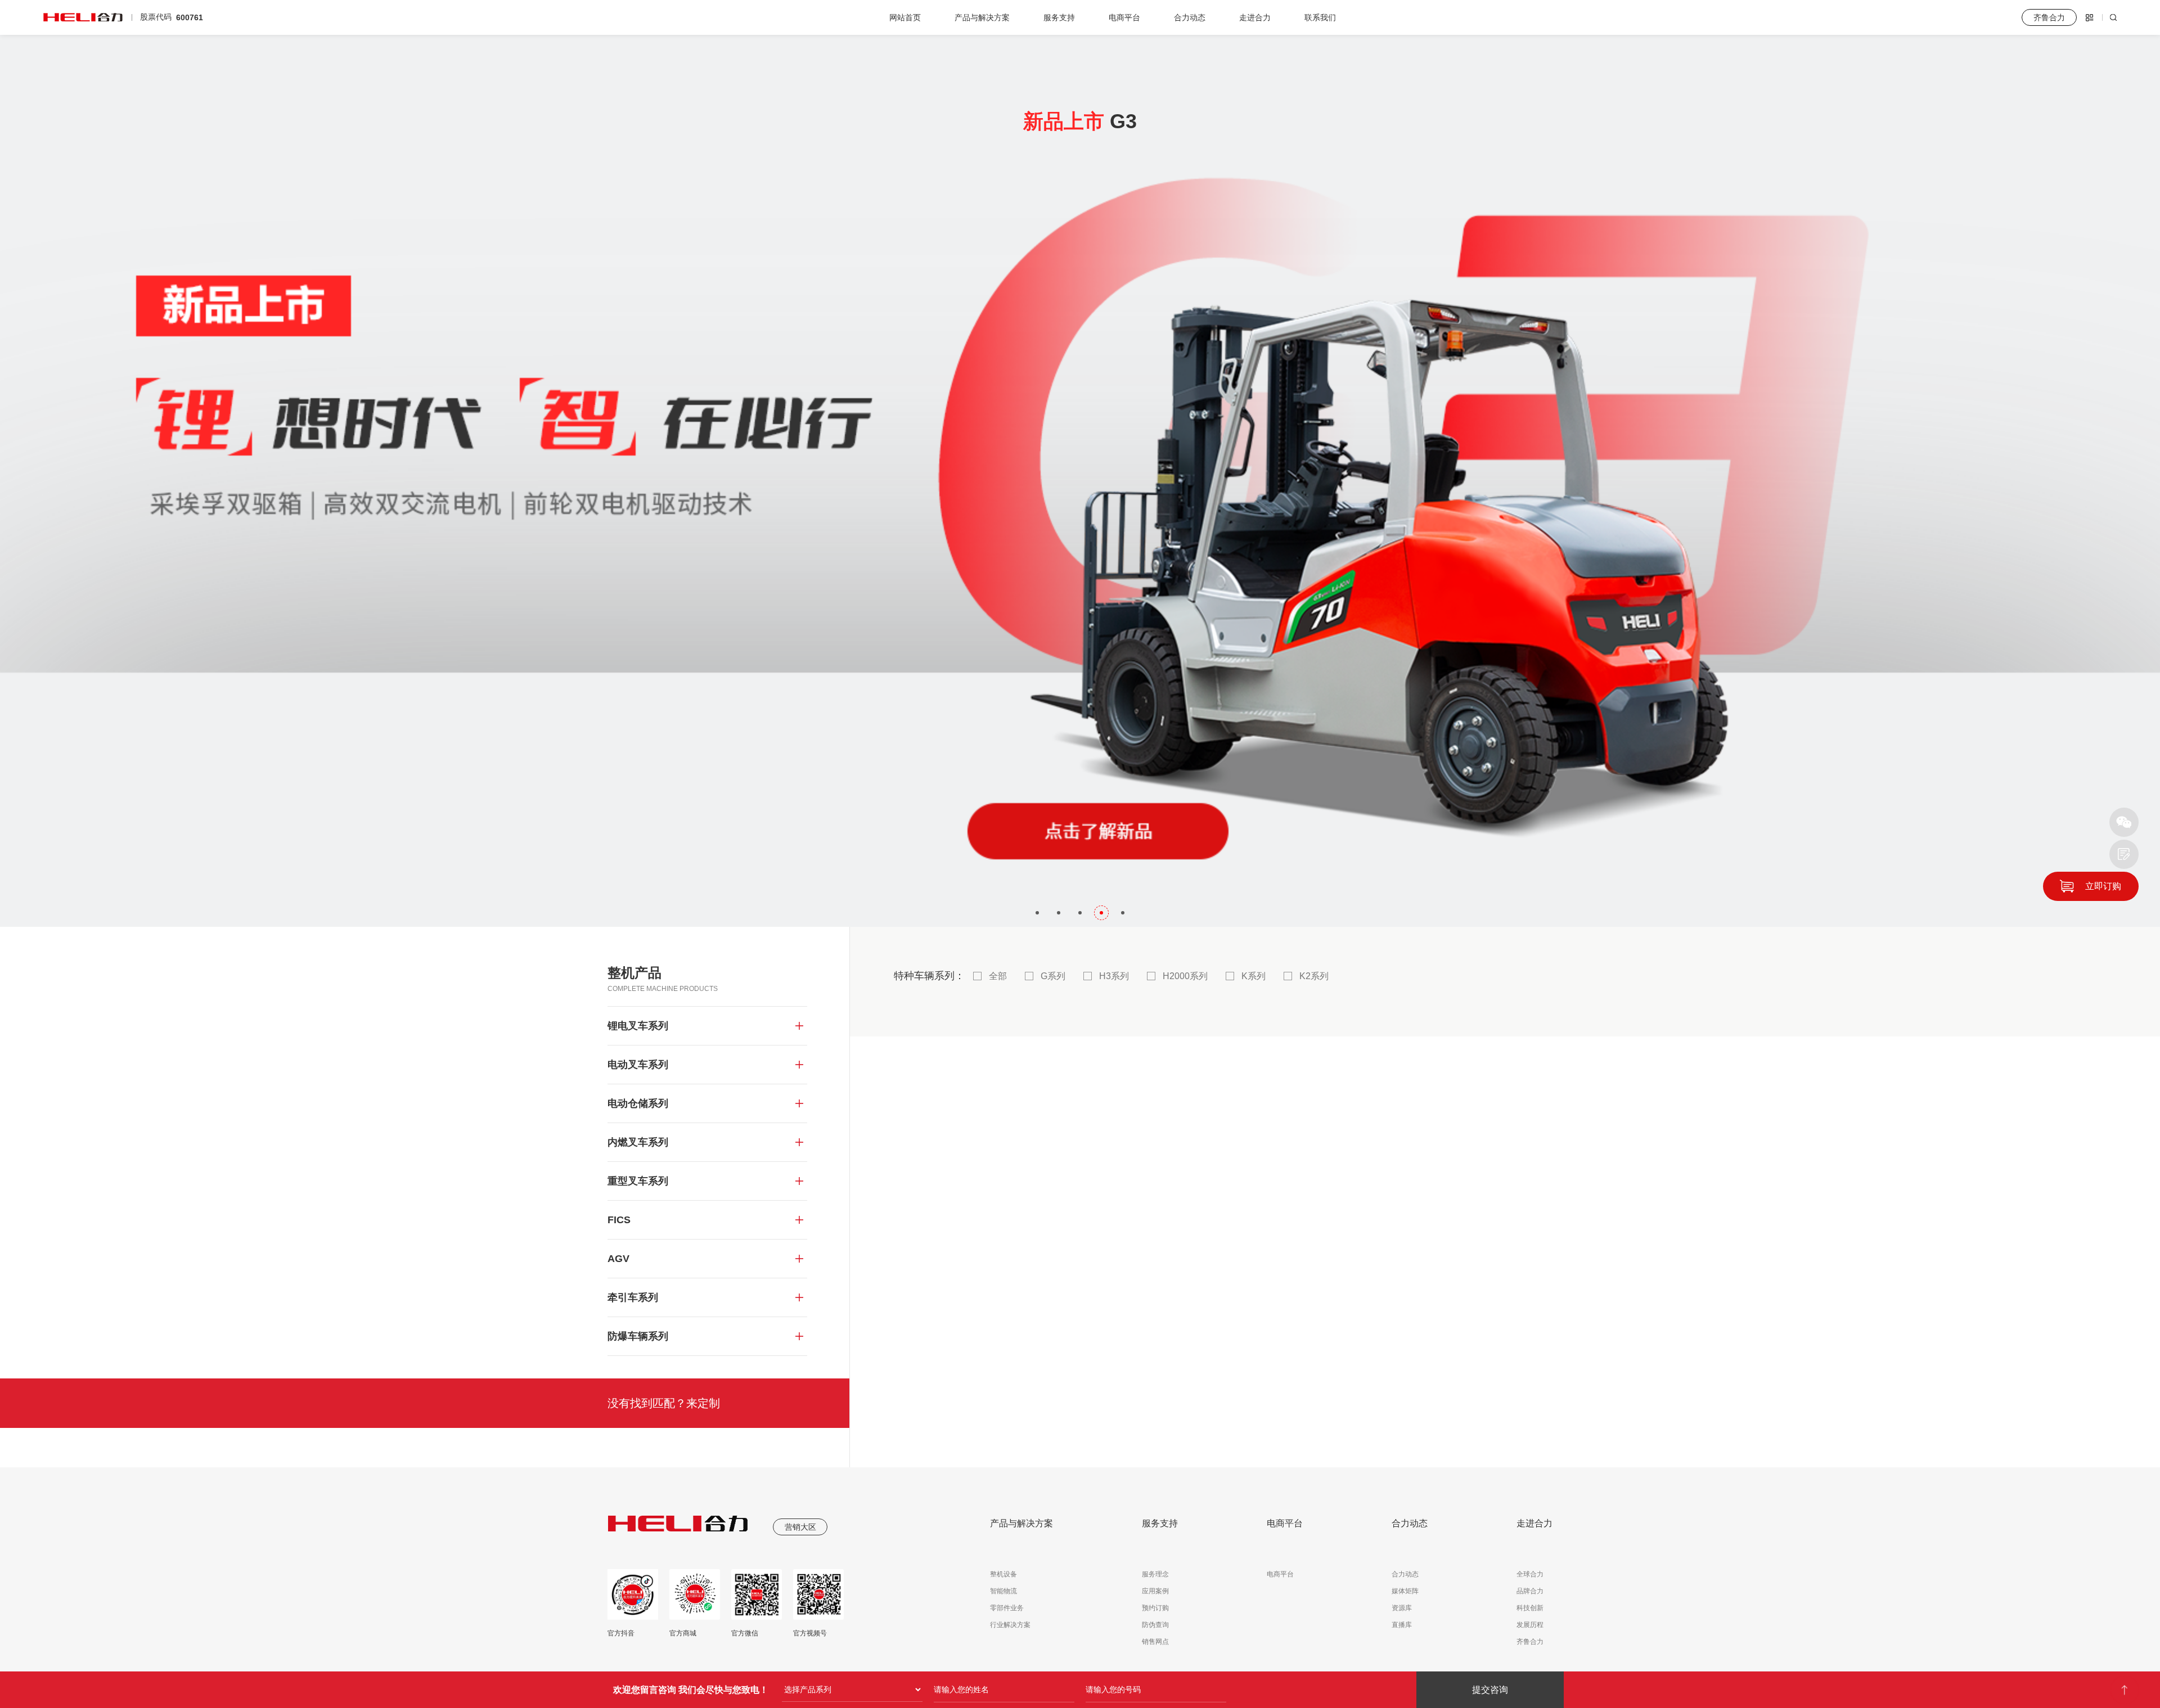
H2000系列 (1185, 976)
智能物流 (1003, 1591)
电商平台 (1124, 17)
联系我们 (1320, 17)
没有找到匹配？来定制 (664, 1403)
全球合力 (1530, 1574)
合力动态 (1190, 17)
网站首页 (905, 17)
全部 (998, 976)
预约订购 (1155, 1608)
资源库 (1402, 1608)
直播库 (1402, 1625)
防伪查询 (1155, 1625)
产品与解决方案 (982, 17)
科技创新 (1530, 1608)
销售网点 (1155, 1642)
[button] (1037, 913)
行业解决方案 (1010, 1625)
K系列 (1254, 976)
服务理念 (1155, 1574)
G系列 (1053, 976)
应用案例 (1155, 1591)
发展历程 (1530, 1625)
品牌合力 (1530, 1591)
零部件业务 (1007, 1608)
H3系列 (1114, 976)
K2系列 (1314, 976)
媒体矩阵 (1405, 1591)
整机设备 (1003, 1574)
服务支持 (1059, 17)
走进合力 (1255, 17)
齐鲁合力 (1530, 1642)
